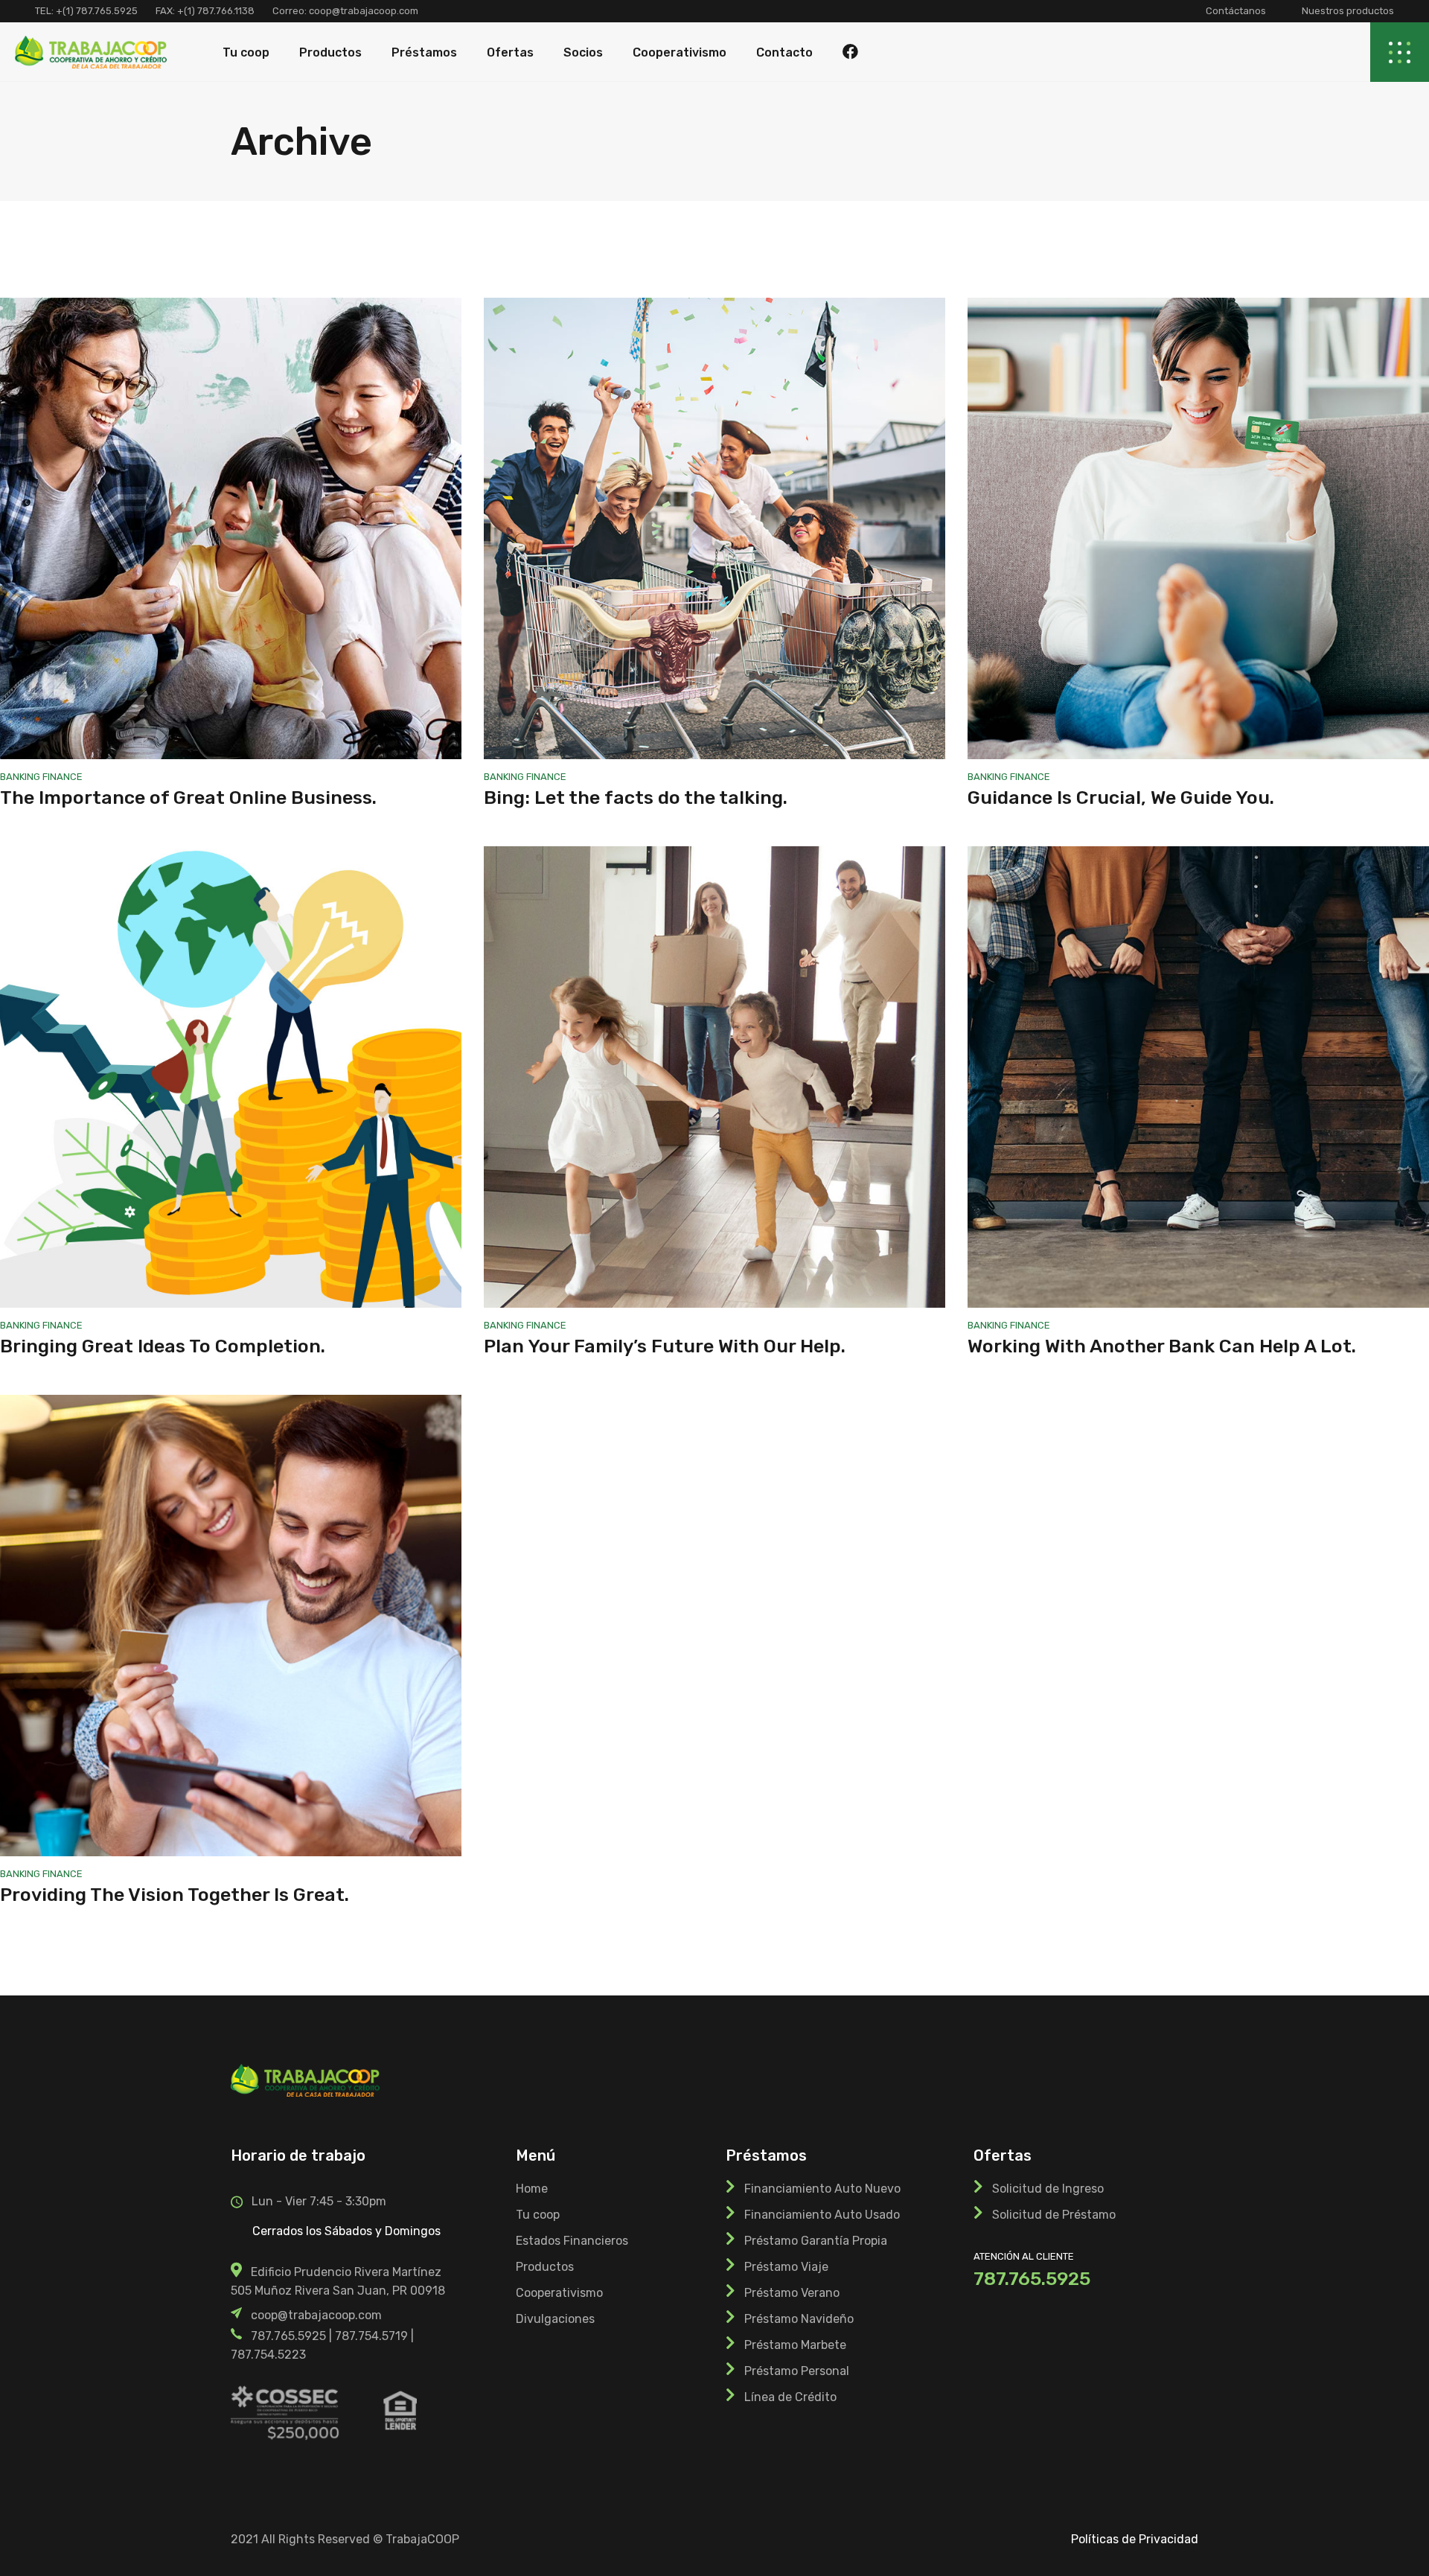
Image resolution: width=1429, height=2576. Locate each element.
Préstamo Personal (797, 2371)
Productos (545, 2267)
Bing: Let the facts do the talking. (636, 798)
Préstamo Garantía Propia (816, 2241)
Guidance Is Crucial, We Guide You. (1121, 798)
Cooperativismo (559, 2293)
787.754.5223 (268, 2355)
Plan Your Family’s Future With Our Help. (665, 1346)
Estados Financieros (572, 2241)
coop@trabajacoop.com (362, 11)
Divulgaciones (555, 2319)
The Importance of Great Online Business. (188, 798)
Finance (63, 777)
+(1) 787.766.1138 (216, 11)
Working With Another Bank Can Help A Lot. (1162, 1346)
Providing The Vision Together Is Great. (175, 1895)
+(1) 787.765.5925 (97, 11)
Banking (21, 777)
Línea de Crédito (790, 2397)
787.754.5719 (371, 2336)
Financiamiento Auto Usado (822, 2215)
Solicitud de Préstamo (1054, 2215)
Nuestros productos (1348, 11)
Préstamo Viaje (786, 2267)
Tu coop (538, 2215)
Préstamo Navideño (799, 2319)
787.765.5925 (288, 2336)
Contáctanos (1236, 11)
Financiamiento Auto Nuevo (822, 2189)
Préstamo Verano (792, 2293)
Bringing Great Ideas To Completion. (163, 1346)
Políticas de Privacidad (1135, 2539)
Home (532, 2189)
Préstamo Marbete (795, 2345)
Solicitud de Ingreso (1048, 2189)
